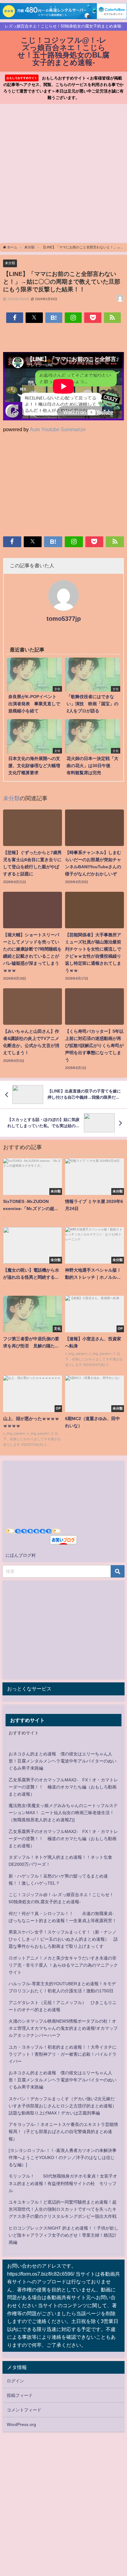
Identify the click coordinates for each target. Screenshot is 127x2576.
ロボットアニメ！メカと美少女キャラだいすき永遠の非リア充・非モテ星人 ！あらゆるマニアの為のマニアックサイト (63, 1965)
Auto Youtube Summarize (58, 429)
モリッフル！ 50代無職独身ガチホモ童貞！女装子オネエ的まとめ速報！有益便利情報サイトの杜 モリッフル (63, 2183)
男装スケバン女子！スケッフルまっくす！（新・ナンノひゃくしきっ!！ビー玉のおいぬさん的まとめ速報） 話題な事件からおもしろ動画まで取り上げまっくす (63, 1939)
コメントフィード (24, 2410)
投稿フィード (20, 2395)
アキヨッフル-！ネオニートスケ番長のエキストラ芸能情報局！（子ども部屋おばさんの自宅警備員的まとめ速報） (63, 2132)
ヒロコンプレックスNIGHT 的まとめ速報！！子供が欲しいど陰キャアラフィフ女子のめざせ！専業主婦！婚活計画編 (63, 2235)
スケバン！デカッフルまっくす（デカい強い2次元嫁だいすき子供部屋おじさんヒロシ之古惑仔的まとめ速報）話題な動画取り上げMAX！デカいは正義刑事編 (63, 2106)
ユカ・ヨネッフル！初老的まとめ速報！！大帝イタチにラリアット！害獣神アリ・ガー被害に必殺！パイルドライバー (63, 2054)
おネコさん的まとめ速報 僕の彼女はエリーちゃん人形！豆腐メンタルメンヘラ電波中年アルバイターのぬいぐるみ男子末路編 (63, 1761)
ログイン (15, 2381)
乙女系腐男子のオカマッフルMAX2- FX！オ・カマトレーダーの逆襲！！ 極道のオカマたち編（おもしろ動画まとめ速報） (63, 1787)
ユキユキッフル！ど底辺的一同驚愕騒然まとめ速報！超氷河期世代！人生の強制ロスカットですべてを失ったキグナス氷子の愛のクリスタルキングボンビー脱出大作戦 (63, 2209)
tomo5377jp (64, 619)
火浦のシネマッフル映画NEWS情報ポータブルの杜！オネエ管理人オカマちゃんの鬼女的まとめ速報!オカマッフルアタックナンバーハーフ (63, 2028)
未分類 (10, 263)
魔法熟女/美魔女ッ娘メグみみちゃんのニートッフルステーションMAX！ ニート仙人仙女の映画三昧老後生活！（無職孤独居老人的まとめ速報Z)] (63, 1813)
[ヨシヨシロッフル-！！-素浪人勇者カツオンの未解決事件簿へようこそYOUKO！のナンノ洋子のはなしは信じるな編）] (63, 2157)
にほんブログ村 (21, 1555)
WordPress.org (21, 2424)
